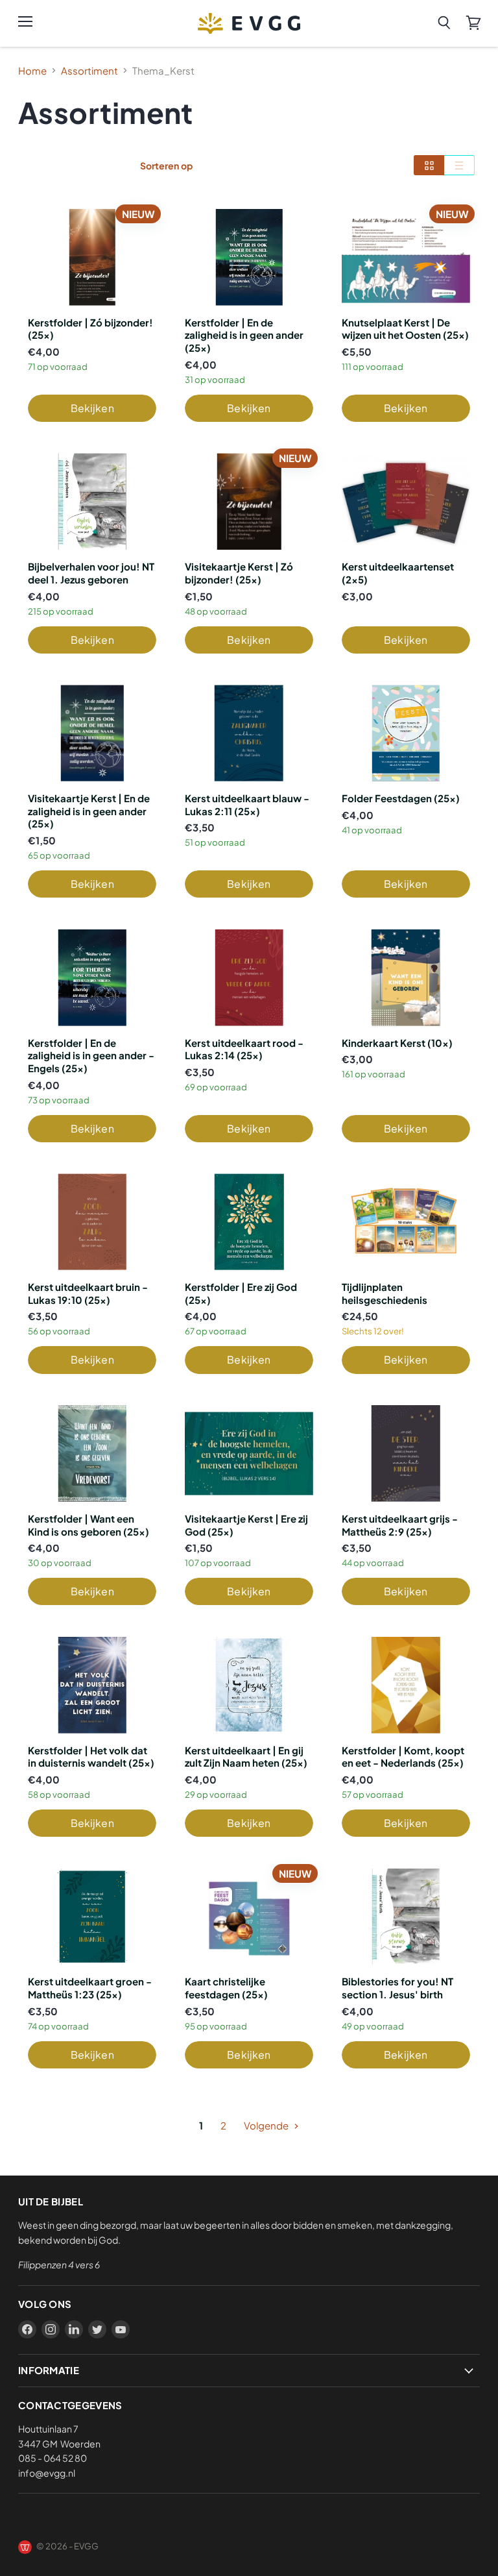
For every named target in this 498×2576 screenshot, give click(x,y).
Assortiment (89, 70)
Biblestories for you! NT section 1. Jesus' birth (397, 1988)
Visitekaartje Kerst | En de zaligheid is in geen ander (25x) (89, 811)
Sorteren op (166, 166)
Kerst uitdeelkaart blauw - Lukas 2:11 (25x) (247, 804)
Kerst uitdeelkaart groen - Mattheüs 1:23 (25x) (90, 1988)
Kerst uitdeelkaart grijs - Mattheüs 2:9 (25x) (400, 1525)
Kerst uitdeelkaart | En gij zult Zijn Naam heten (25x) (246, 1757)
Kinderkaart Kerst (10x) (397, 1043)
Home (32, 70)
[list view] (459, 165)
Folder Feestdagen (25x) (401, 798)
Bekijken (92, 408)
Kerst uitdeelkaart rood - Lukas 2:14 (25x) (244, 1049)
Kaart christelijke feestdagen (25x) (226, 1988)
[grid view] (429, 165)
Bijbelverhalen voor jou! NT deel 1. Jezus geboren (91, 573)
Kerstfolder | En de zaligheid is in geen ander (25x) (244, 335)
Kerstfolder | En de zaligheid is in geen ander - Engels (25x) (91, 1055)
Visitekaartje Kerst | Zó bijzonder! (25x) (239, 573)
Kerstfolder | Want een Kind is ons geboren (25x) (89, 1525)
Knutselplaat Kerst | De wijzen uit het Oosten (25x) (405, 329)
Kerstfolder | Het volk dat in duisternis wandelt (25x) (91, 1757)
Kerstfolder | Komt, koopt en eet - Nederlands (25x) (403, 1757)
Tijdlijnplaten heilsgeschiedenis (385, 1293)
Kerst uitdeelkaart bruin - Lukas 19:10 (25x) (88, 1293)
